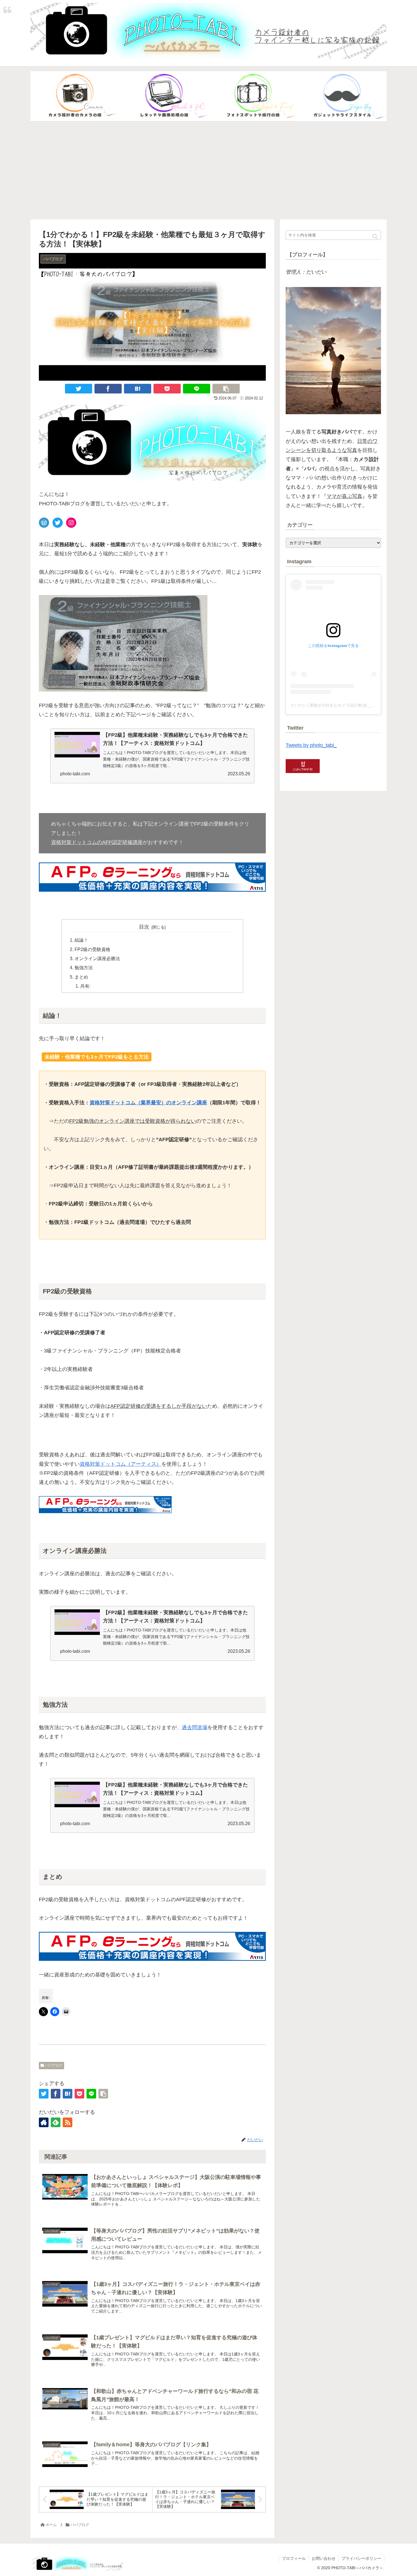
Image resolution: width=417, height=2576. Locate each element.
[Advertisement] (208, 171)
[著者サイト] (44, 2122)
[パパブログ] (342, 97)
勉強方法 (84, 967)
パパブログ (54, 2065)
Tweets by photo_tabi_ (311, 745)
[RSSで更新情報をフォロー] (68, 2122)
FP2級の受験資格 (92, 949)
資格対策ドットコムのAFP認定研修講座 (97, 842)
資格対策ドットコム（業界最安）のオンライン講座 (148, 1103)
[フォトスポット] (253, 97)
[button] (375, 237)
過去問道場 (195, 1727)
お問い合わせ (324, 2558)
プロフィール (294, 2558)
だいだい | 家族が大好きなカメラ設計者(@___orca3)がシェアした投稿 (354, 705)
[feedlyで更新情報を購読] (56, 2122)
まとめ (81, 977)
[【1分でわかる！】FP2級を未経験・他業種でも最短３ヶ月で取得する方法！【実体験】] (138, 389)
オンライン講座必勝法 (97, 958)
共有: (85, 986)
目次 (144, 927)
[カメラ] (75, 97)
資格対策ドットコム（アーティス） (121, 1464)
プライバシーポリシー (361, 2558)
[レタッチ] (164, 97)
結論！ (81, 940)
